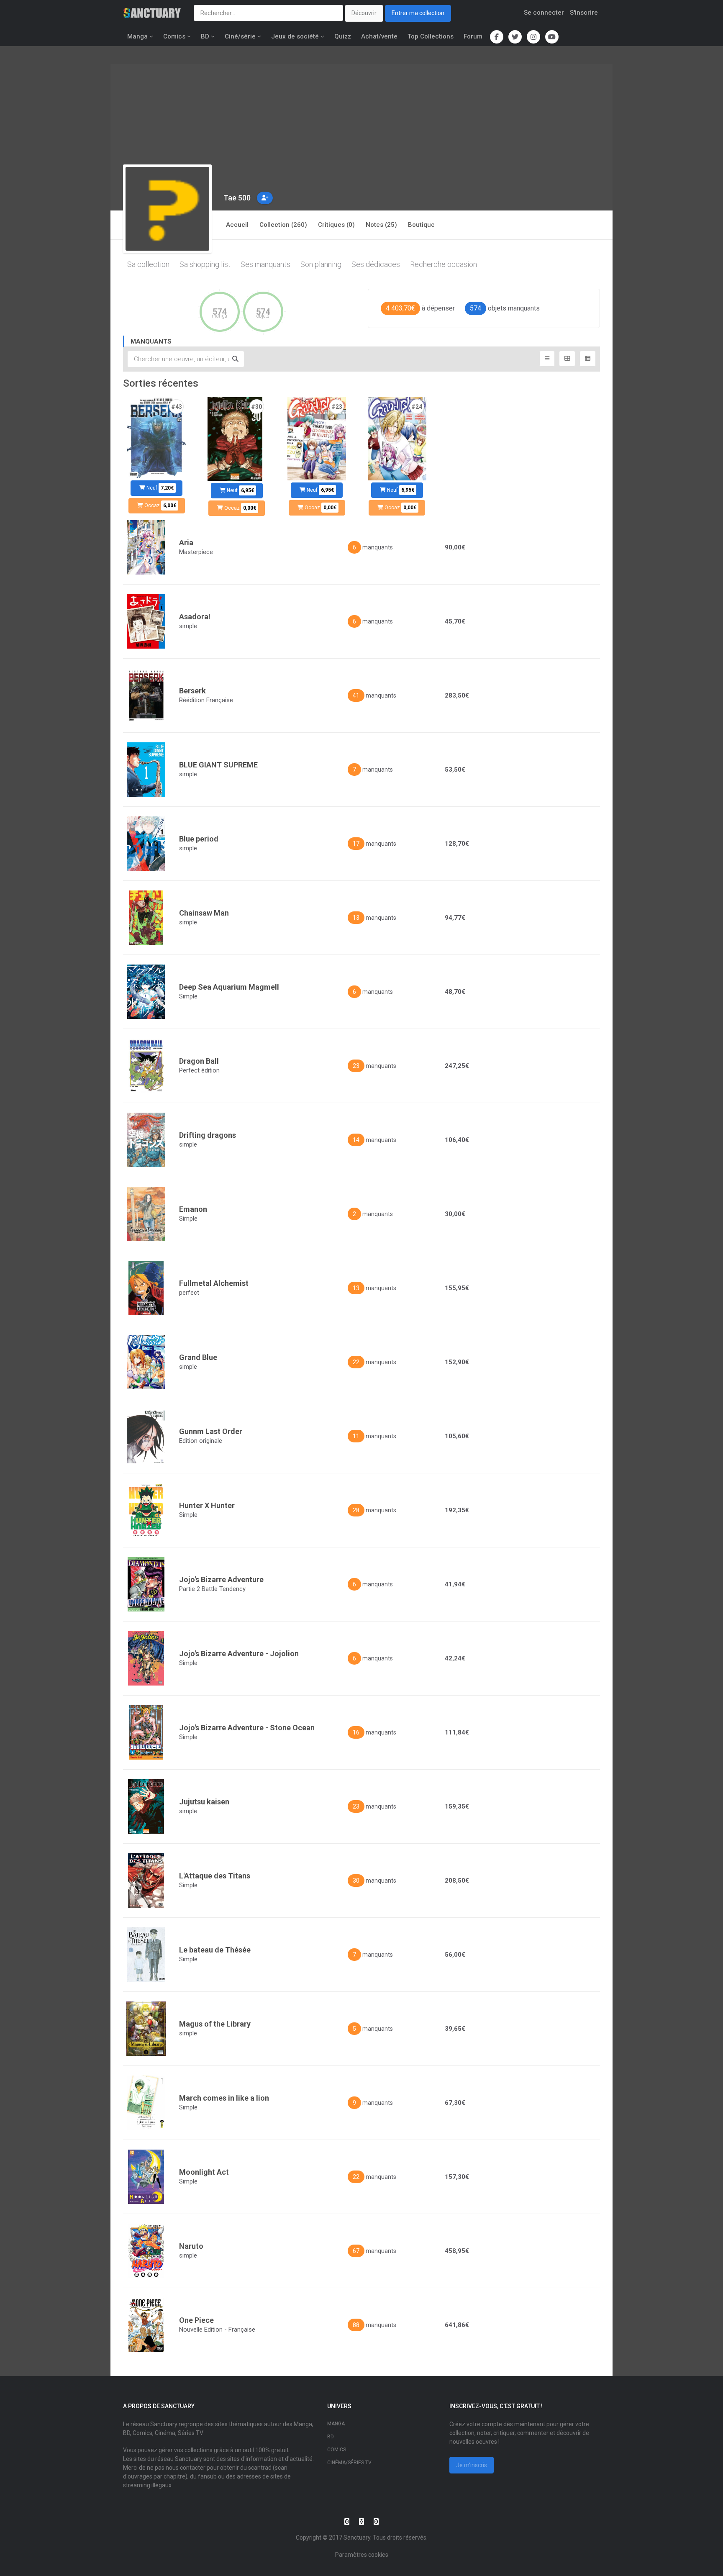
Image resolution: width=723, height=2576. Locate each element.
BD (205, 36)
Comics (174, 36)
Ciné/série (240, 36)
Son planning (321, 264)
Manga (137, 36)
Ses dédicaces (376, 264)
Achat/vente (379, 36)
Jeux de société (295, 36)
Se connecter (544, 13)
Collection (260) (283, 225)
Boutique (421, 225)
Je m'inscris (472, 2465)
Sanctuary (357, 2538)
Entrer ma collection (418, 13)
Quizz (343, 36)
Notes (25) (381, 225)
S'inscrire (584, 13)
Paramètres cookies (362, 2555)
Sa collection (148, 264)
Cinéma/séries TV (349, 2463)
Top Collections (431, 36)
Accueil (237, 225)
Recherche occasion (444, 264)
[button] (265, 198)
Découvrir (364, 13)
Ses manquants (265, 264)
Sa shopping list (205, 264)
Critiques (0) (336, 225)
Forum (473, 36)
